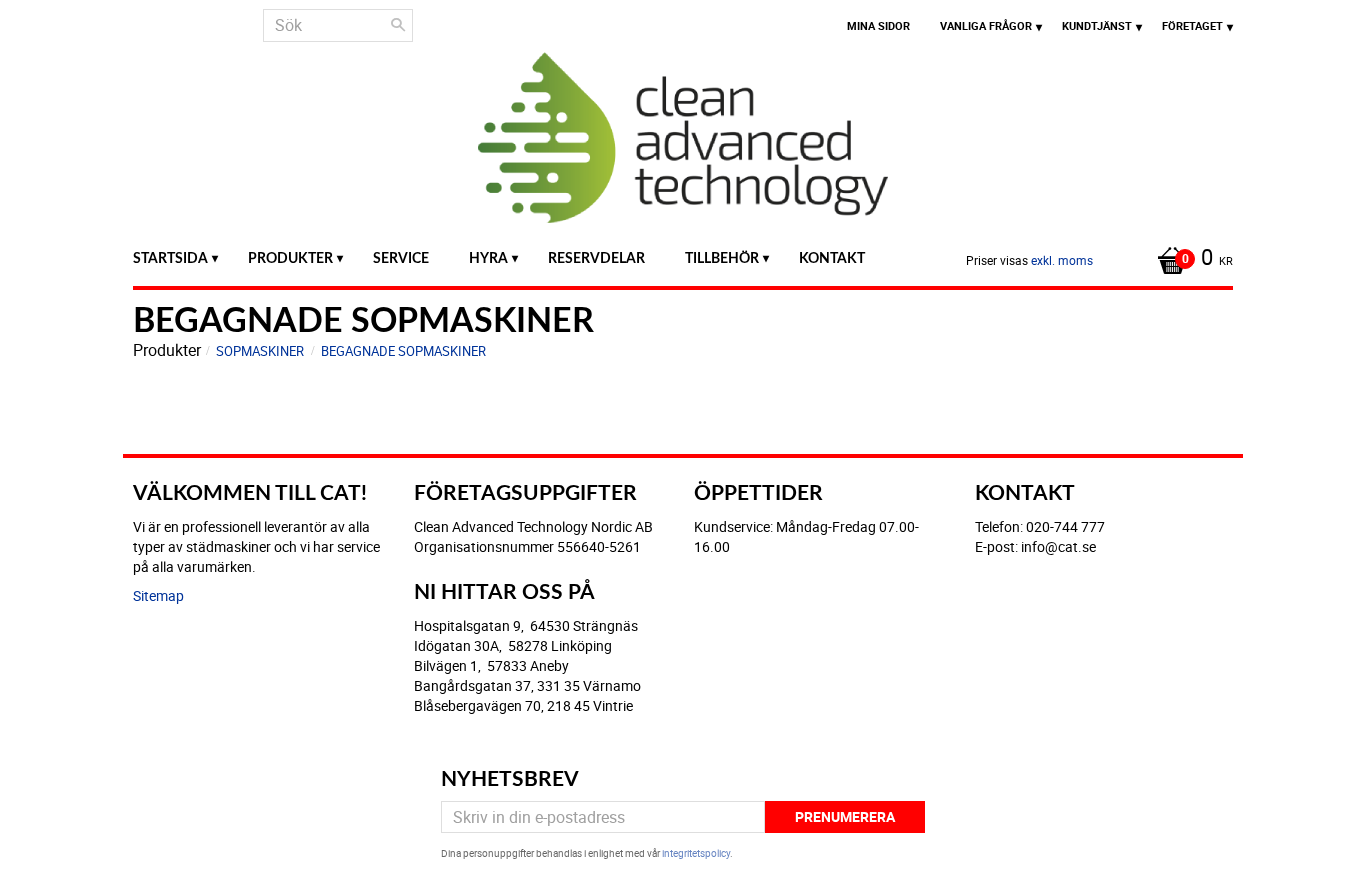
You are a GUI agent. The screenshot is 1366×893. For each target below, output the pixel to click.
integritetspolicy (696, 853)
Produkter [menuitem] (290, 258)
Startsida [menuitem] (170, 258)
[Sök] (398, 25)
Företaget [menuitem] (1192, 25)
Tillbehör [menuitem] (722, 258)
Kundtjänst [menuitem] (1097, 25)
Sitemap (158, 595)
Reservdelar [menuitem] (596, 258)
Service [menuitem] (401, 258)
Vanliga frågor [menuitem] (986, 25)
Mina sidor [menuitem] (878, 25)
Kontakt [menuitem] (832, 258)
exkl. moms (1062, 260)
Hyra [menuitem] (488, 258)
